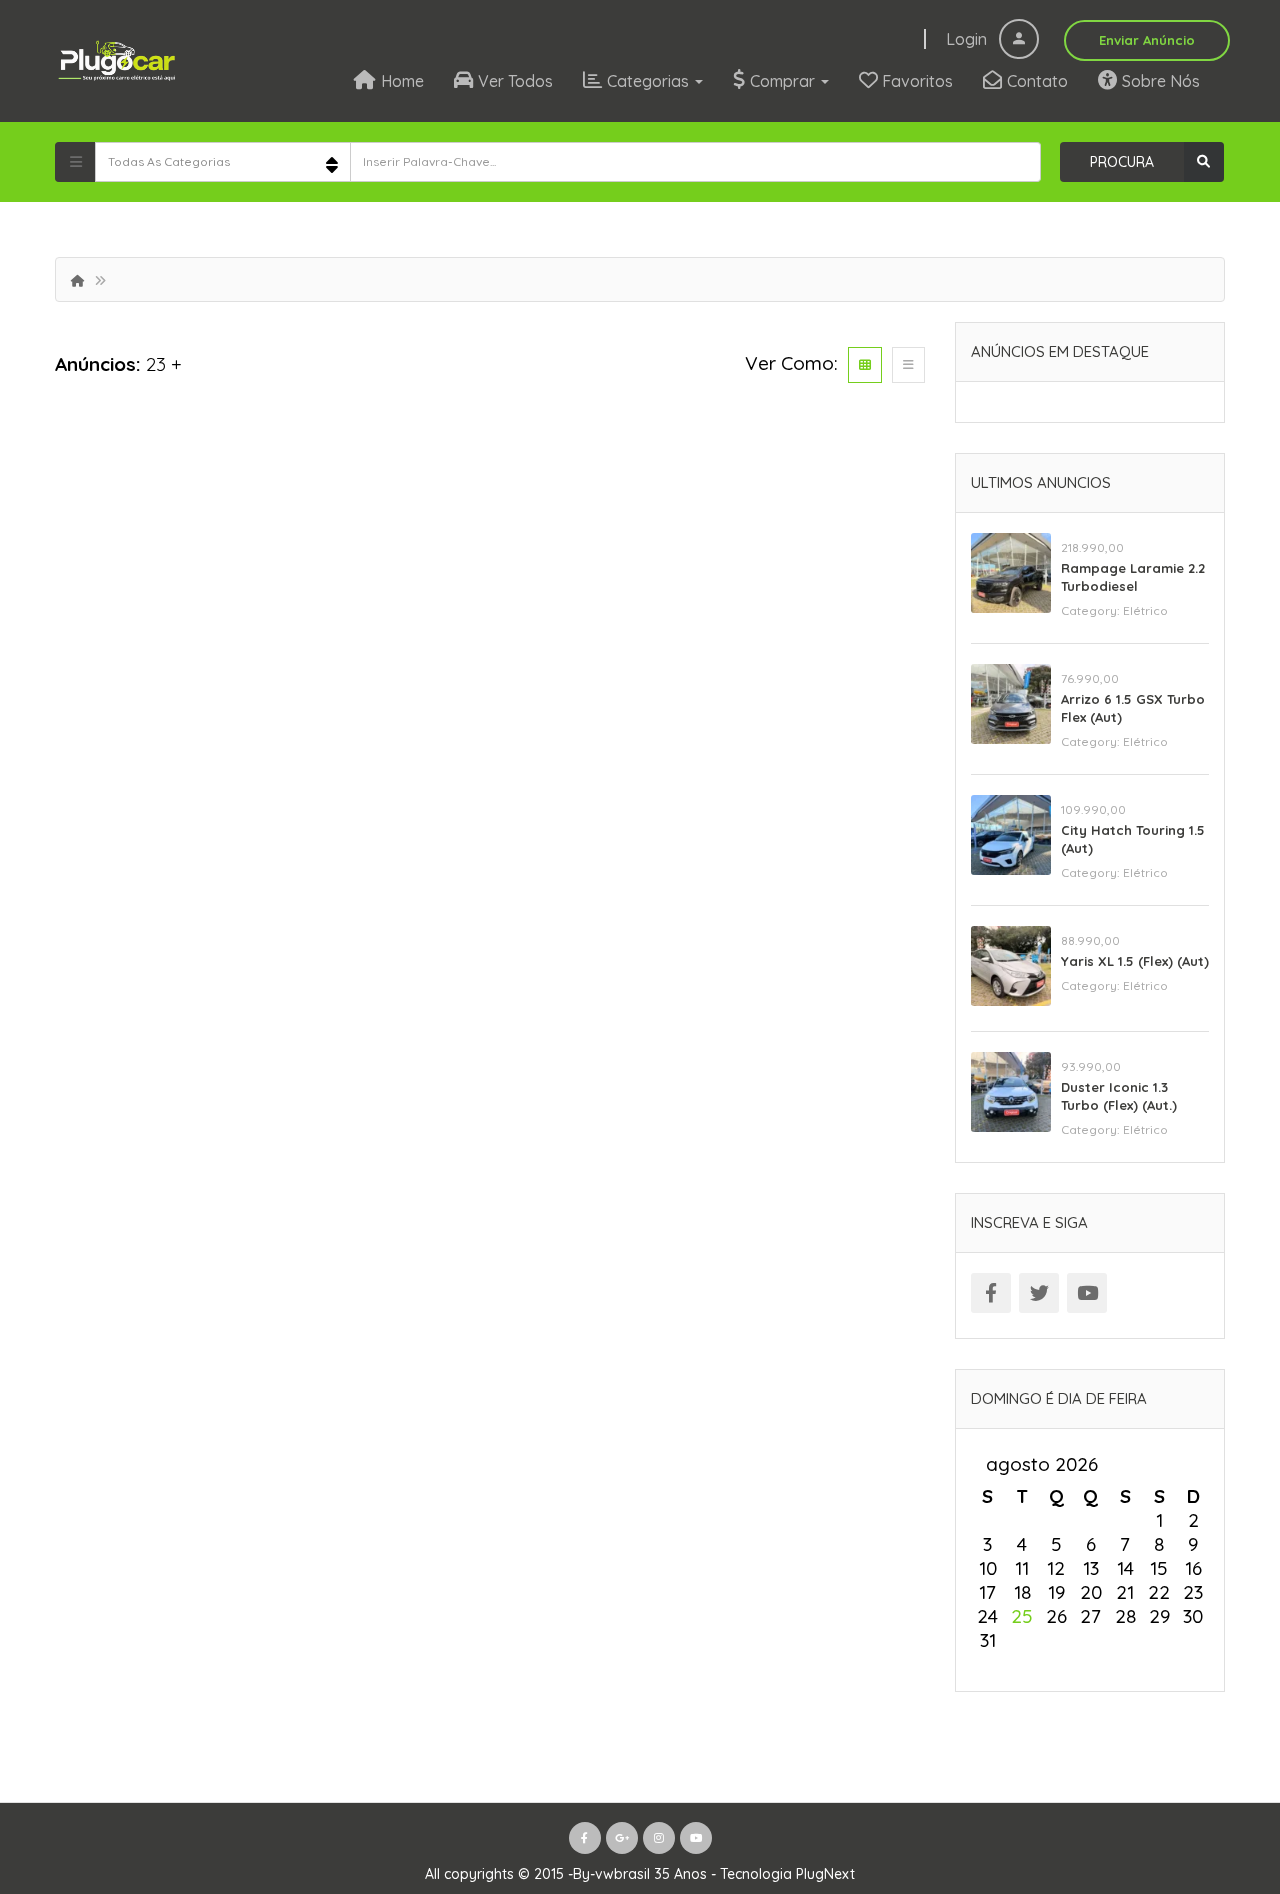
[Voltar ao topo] (1215, 1769)
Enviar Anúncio (1147, 40)
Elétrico (1145, 610)
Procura (1122, 162)
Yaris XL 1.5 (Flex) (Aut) (1135, 961)
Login (968, 39)
